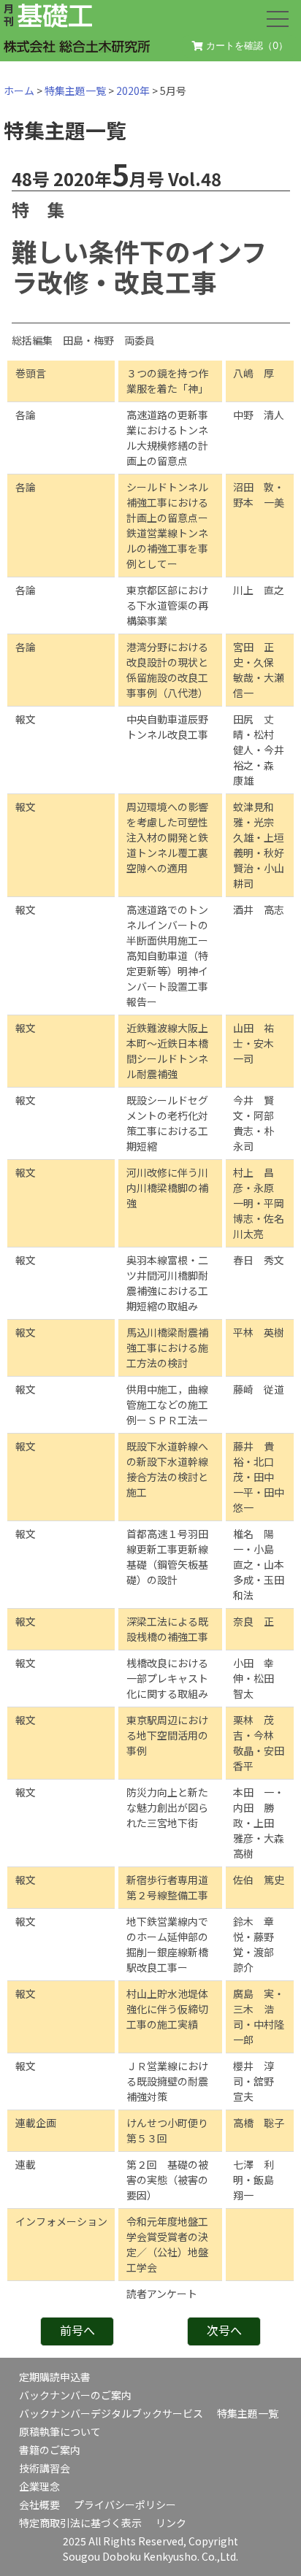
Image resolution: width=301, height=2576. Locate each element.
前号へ (77, 2330)
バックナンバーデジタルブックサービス (111, 2413)
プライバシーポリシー (125, 2504)
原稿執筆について (60, 2431)
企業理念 (39, 2486)
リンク (171, 2523)
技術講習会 (45, 2468)
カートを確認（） (245, 45)
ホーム (19, 91)
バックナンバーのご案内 (75, 2395)
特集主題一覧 (75, 91)
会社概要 (39, 2504)
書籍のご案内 (50, 2450)
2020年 (133, 91)
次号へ (224, 2330)
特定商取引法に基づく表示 (80, 2523)
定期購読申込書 (55, 2377)
